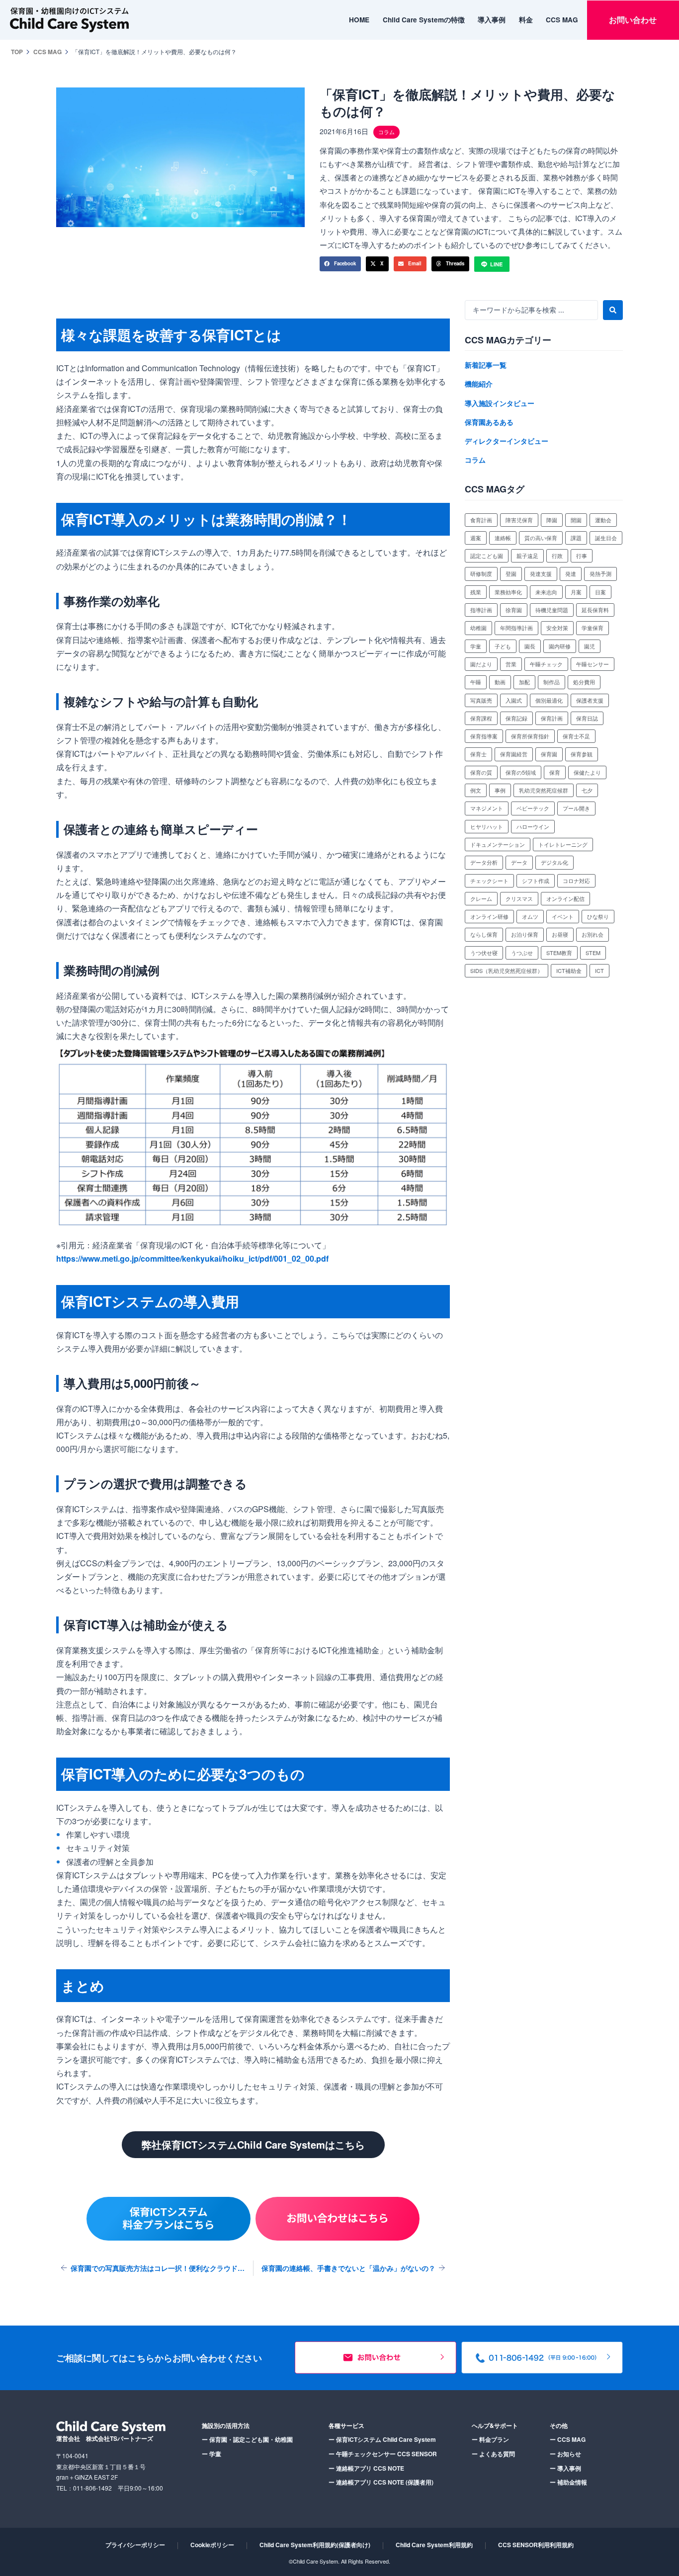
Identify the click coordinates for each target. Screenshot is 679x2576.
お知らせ (565, 2454)
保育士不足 (576, 736)
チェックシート (489, 881)
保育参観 (582, 754)
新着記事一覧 (486, 365)
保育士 (478, 754)
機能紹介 (479, 384)
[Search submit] (613, 310)
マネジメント (487, 808)
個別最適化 (549, 700)
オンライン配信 (565, 898)
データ (519, 862)
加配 (524, 682)
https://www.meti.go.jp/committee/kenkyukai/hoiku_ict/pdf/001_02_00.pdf (192, 1258)
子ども (503, 646)
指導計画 (481, 610)
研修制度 (481, 573)
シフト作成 (536, 881)
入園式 (514, 700)
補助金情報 (568, 2482)
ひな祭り (598, 916)
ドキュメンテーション (498, 844)
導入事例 (492, 20)
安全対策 (557, 628)
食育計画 (481, 520)
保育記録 (516, 718)
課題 (576, 538)
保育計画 (552, 718)
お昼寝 (560, 934)
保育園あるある (489, 422)
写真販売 (481, 700)
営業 (511, 664)
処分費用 (584, 682)
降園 (552, 520)
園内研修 (560, 646)
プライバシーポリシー (135, 2545)
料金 (526, 20)
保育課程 (481, 718)
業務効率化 (508, 592)
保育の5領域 (521, 772)
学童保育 (593, 628)
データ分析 (484, 862)
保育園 (549, 754)
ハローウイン (533, 826)
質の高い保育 (541, 538)
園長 (530, 646)
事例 (500, 790)
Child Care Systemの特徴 (424, 20)
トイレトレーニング (563, 844)
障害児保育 (519, 520)
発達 (571, 573)
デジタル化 (554, 862)
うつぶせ (522, 953)
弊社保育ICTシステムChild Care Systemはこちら (253, 2144)
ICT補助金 (569, 970)
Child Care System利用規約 (434, 2545)
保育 (555, 772)
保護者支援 (590, 700)
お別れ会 (593, 934)
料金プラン (490, 2439)
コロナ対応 (576, 881)
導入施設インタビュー (500, 403)
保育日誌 (587, 718)
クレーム (481, 898)
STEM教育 (559, 953)
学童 (476, 646)
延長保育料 (595, 610)
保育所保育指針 (530, 736)
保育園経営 (514, 754)
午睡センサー (593, 664)
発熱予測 (600, 573)
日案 (600, 592)
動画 (500, 682)
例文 (476, 790)
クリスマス (519, 898)
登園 (511, 573)
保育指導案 (484, 736)
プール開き (576, 808)
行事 (582, 556)
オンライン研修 (489, 916)
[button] (340, 264)
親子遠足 (527, 556)
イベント (563, 916)
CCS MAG (562, 20)
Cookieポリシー (212, 2545)
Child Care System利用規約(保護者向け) (315, 2545)
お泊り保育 (525, 934)
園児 (590, 646)
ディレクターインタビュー (507, 441)
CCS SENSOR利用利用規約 (536, 2545)
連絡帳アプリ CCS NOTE (366, 2468)
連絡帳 (503, 538)
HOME (359, 20)
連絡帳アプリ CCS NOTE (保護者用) (381, 2482)
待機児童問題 (552, 610)
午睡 (476, 682)
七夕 (587, 790)
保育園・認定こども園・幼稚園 (247, 2439)
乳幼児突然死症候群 (544, 790)
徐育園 (514, 610)
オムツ (530, 916)
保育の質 (481, 772)
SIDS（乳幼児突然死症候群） (507, 970)
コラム (475, 460)
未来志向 (546, 592)
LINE (496, 264)
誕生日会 (606, 538)
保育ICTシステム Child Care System (382, 2439)
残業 (476, 592)
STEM (593, 953)
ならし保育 (484, 934)
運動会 (603, 520)
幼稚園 (478, 628)
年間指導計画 (516, 628)
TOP (17, 52)
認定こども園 (487, 556)
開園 (576, 520)
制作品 (552, 682)
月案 (576, 592)
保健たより (587, 772)
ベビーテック (533, 808)
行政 (557, 556)
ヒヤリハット (487, 826)
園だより (481, 664)
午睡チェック (546, 664)
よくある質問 (493, 2454)
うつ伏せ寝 (484, 953)
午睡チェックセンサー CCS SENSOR (383, 2454)
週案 (476, 538)
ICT (599, 970)
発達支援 (541, 573)
